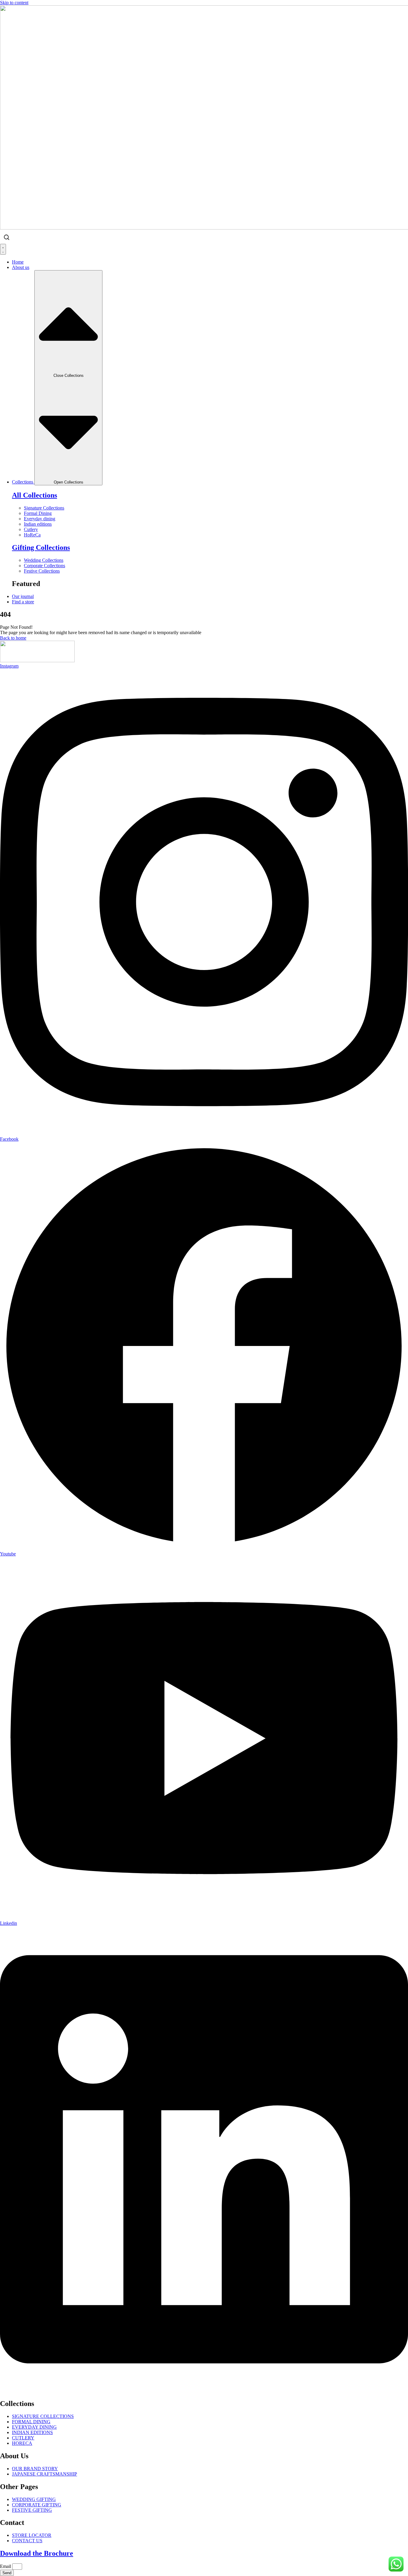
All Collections (34, 495)
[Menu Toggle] (3, 249)
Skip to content (14, 3)
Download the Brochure (37, 2553)
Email (6, 2566)
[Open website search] (7, 237)
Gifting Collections (41, 547)
